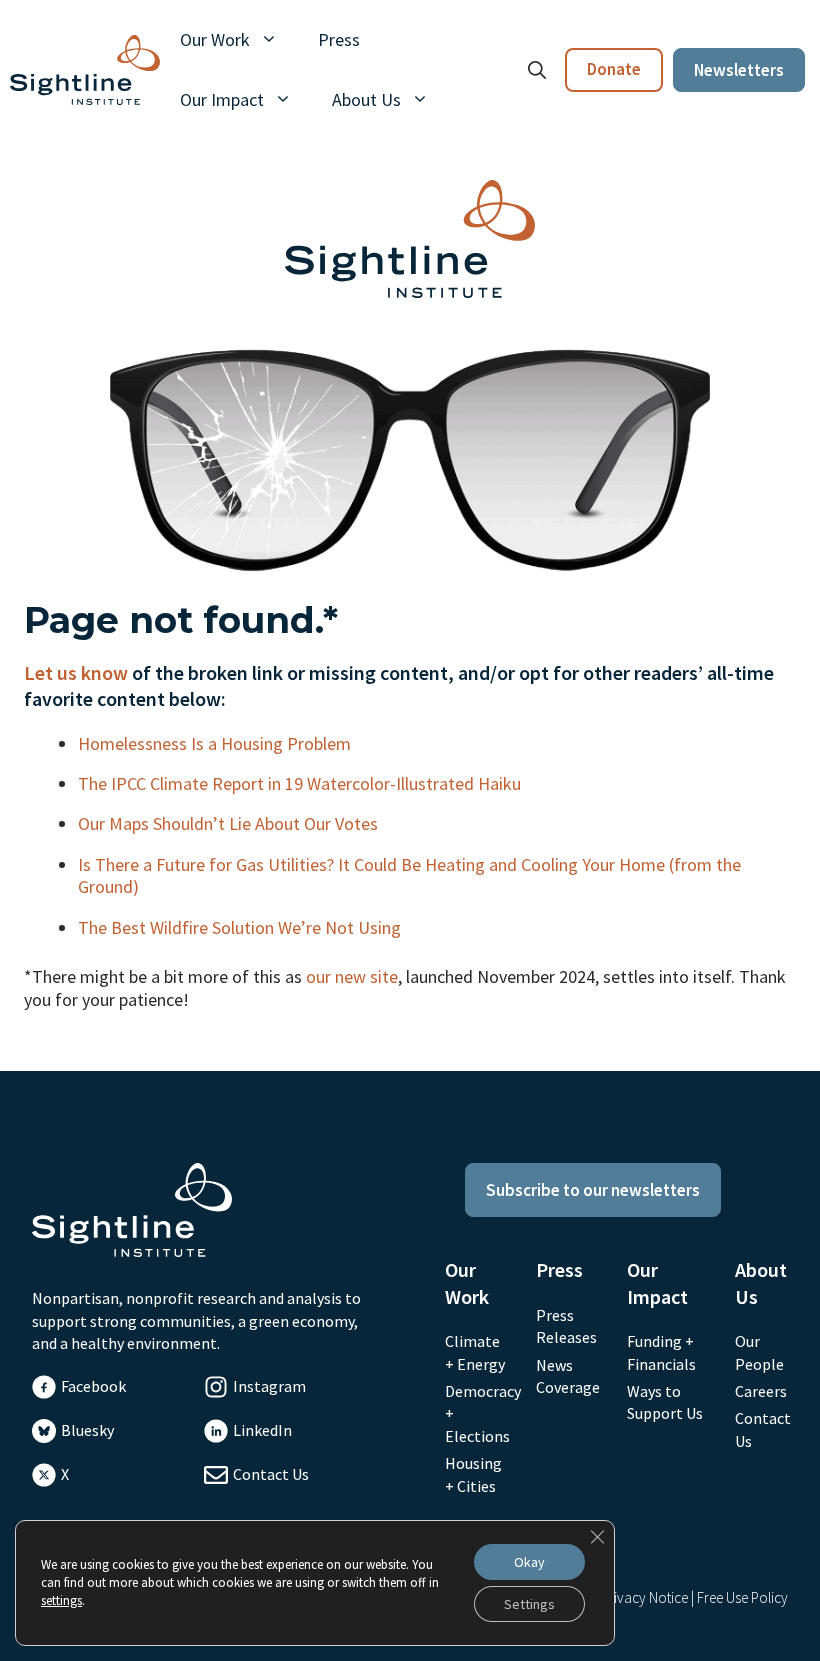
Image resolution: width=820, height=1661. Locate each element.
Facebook (93, 1386)
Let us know (76, 672)
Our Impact (222, 99)
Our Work (215, 39)
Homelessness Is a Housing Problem (216, 743)
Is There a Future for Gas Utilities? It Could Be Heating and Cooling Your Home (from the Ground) (409, 875)
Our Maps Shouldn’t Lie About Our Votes (230, 823)
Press (339, 39)
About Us (366, 99)
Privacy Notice (644, 1597)
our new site (352, 976)
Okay (529, 1562)
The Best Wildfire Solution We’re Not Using (241, 927)
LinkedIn (262, 1430)
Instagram (269, 1386)
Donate (614, 69)
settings (61, 1600)
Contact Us (271, 1474)
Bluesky (87, 1430)
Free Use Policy (742, 1597)
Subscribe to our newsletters (593, 1190)
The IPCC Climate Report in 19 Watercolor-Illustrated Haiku (301, 783)
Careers (761, 1391)
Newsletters (739, 70)
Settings (529, 1604)
